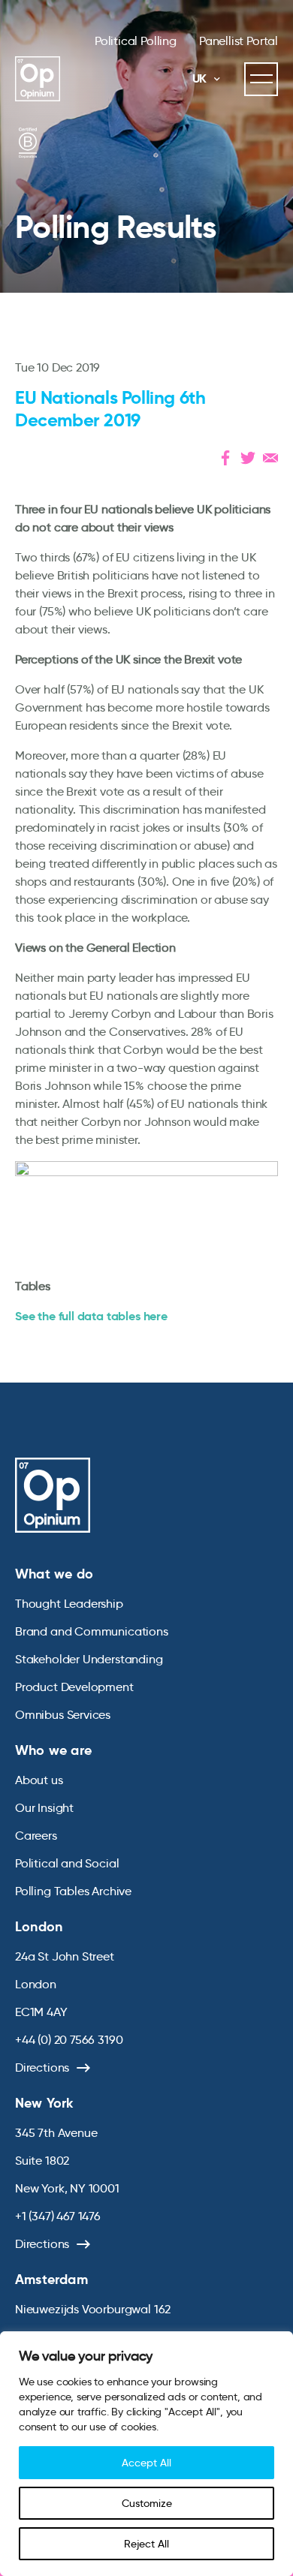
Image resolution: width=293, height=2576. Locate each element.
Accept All (146, 2463)
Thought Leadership (69, 1604)
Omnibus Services (63, 1715)
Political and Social (67, 1863)
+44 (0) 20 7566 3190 (69, 2040)
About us (39, 1780)
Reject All (146, 2544)
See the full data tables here (91, 1316)
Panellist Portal (239, 41)
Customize (147, 2503)
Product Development (74, 1687)
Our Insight (44, 1808)
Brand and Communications (92, 1631)
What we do (54, 1574)
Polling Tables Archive (73, 1891)
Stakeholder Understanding (89, 1659)
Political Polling (136, 41)
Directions (42, 2067)
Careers (36, 1836)
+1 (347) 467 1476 (58, 2216)
